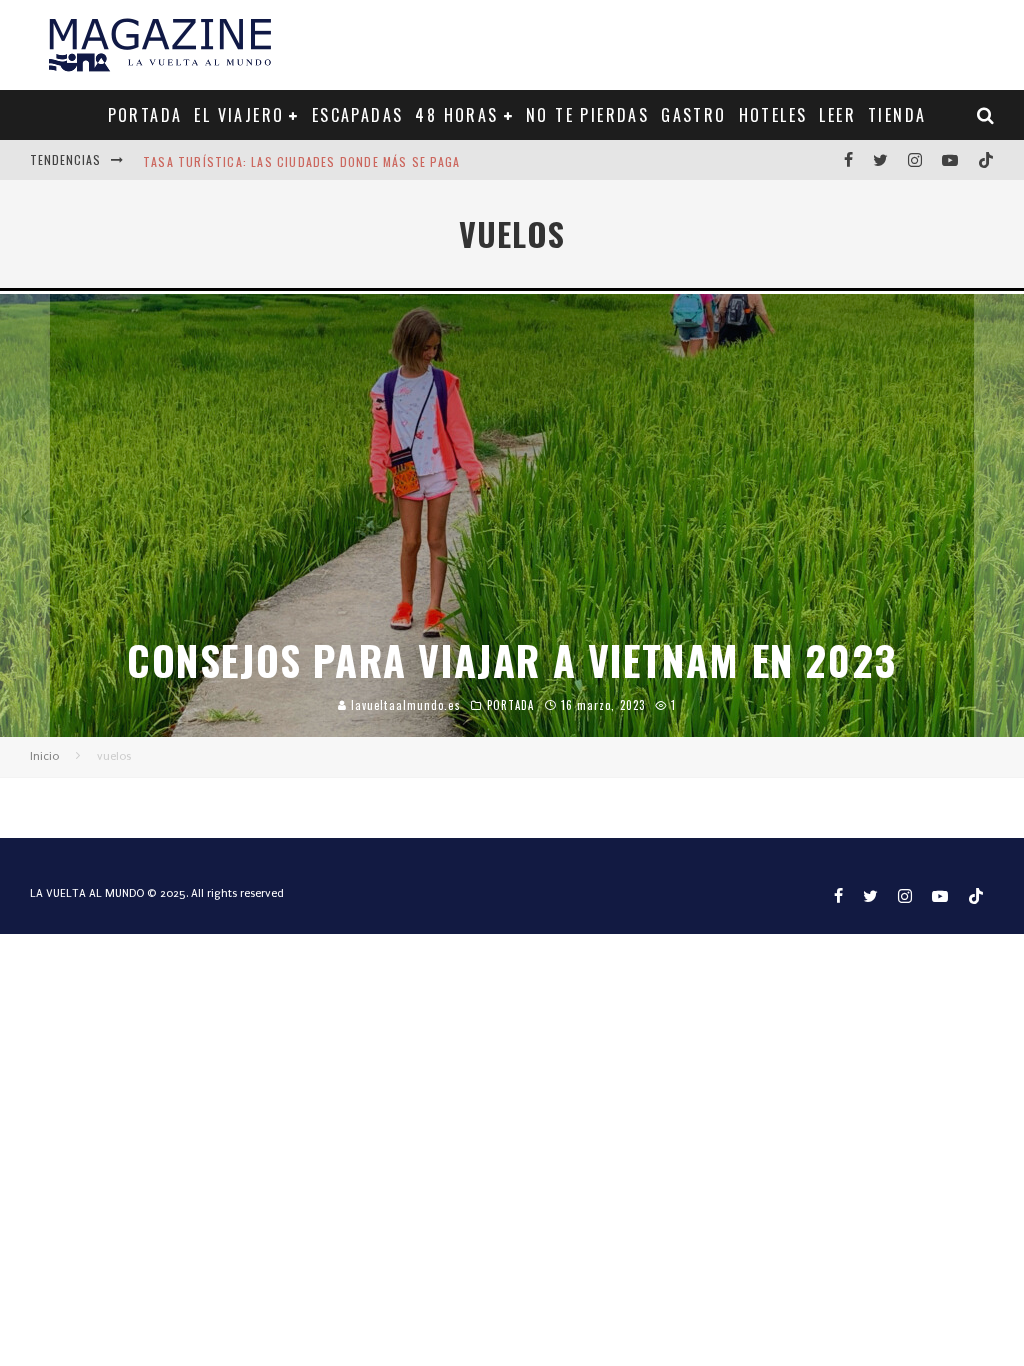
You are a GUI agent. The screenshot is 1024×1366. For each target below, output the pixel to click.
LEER (837, 115)
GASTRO (693, 115)
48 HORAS (456, 115)
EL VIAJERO (239, 115)
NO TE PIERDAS (587, 115)
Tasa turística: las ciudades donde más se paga (301, 159)
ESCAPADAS (358, 115)
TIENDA (897, 115)
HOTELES (773, 115)
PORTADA (145, 115)
